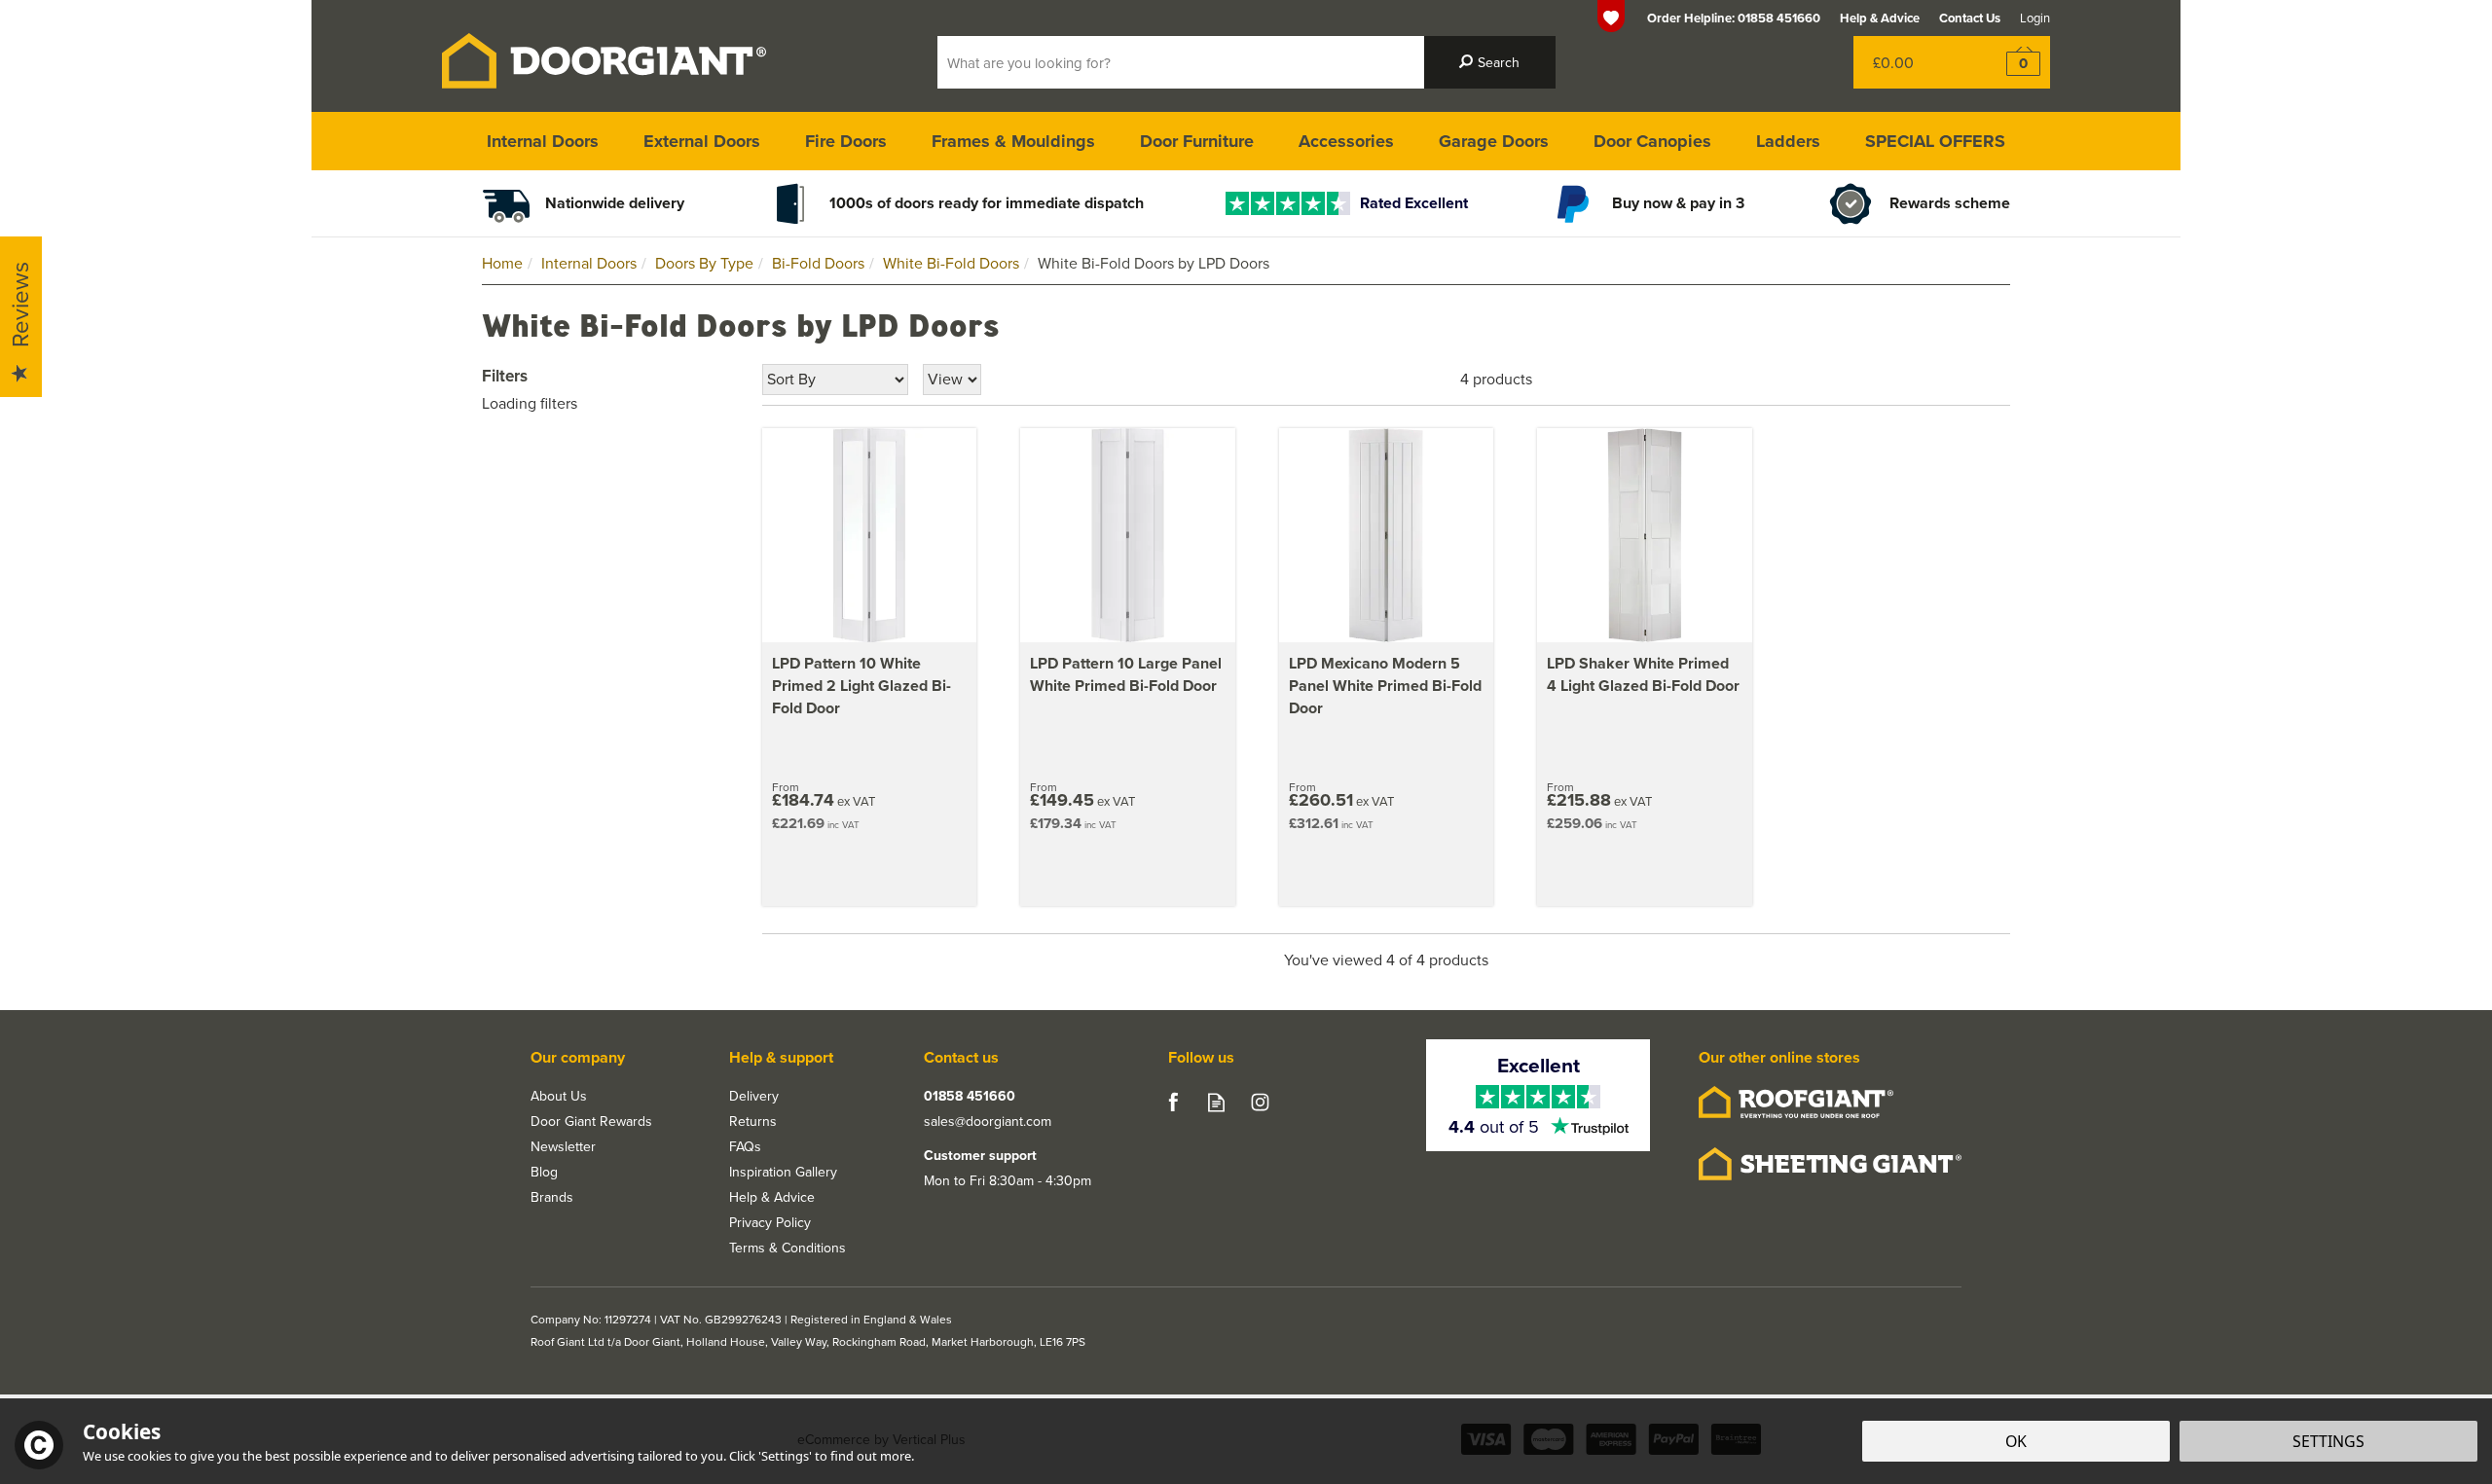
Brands (552, 1197)
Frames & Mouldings (1013, 141)
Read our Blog (1216, 1102)
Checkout (2011, 62)
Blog (544, 1172)
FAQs (745, 1146)
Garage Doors (1494, 141)
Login (2035, 18)
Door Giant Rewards (591, 1121)
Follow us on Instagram (1260, 1102)
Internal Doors (543, 141)
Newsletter (563, 1146)
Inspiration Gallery (783, 1172)
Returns (753, 1121)
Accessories (1346, 141)
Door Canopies (1652, 141)
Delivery (754, 1096)
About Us (559, 1096)
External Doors (702, 141)
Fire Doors (846, 141)
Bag (1912, 62)
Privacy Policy (770, 1222)
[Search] (1490, 62)
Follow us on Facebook (1173, 1102)
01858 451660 (970, 1096)
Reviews (19, 306)
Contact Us (1970, 18)
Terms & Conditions (788, 1248)
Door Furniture (1197, 141)
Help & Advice (772, 1197)
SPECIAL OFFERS (1935, 141)
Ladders (1788, 141)
